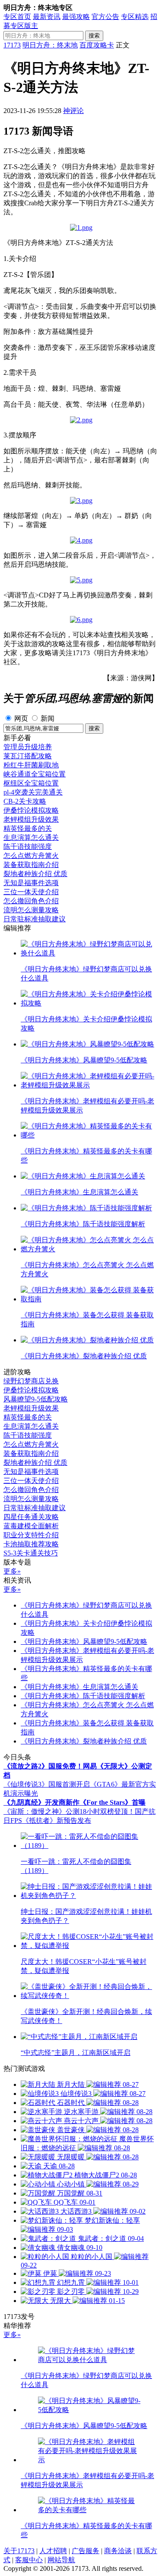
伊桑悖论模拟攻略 (31, 810)
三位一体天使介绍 (31, 892)
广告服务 (86, 2551)
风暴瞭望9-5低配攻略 (36, 1399)
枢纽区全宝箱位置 (31, 783)
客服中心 (29, 2560)
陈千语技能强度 (28, 847)
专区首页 (17, 17)
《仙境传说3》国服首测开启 (47, 1784)
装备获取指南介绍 (31, 865)
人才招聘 (53, 2551)
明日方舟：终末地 (50, 45)
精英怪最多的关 (28, 828)
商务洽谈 (118, 2551)
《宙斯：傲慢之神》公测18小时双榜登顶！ (69, 1811)
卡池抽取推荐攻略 (31, 1544)
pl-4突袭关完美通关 (33, 792)
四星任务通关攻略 (31, 1517)
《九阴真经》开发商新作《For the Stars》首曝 (75, 1802)
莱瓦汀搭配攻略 (28, 756)
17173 (12, 45)
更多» (12, 1571)
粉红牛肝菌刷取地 (31, 765)
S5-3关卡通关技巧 (31, 1553)
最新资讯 (47, 17)
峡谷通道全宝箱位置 (35, 774)
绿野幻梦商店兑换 (31, 1381)
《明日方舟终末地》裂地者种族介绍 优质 (84, 1741)
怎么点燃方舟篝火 (31, 856)
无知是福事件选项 (31, 883)
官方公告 (105, 17)
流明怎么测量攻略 (31, 910)
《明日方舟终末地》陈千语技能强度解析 (83, 1696)
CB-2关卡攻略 (25, 801)
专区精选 (135, 17)
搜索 (94, 36)
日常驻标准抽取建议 (35, 919)
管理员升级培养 (28, 747)
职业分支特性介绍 (31, 1535)
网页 (21, 718)
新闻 (48, 718)
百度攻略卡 (97, 45)
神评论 (73, 111)
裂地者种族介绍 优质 (35, 874)
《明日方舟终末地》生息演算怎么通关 (79, 1687)
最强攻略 (76, 17)
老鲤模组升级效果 (31, 819)
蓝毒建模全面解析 (31, 1526)
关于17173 (19, 2551)
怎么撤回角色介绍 (31, 901)
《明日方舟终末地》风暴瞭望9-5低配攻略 (84, 1641)
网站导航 (61, 2560)
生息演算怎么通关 (31, 837)
